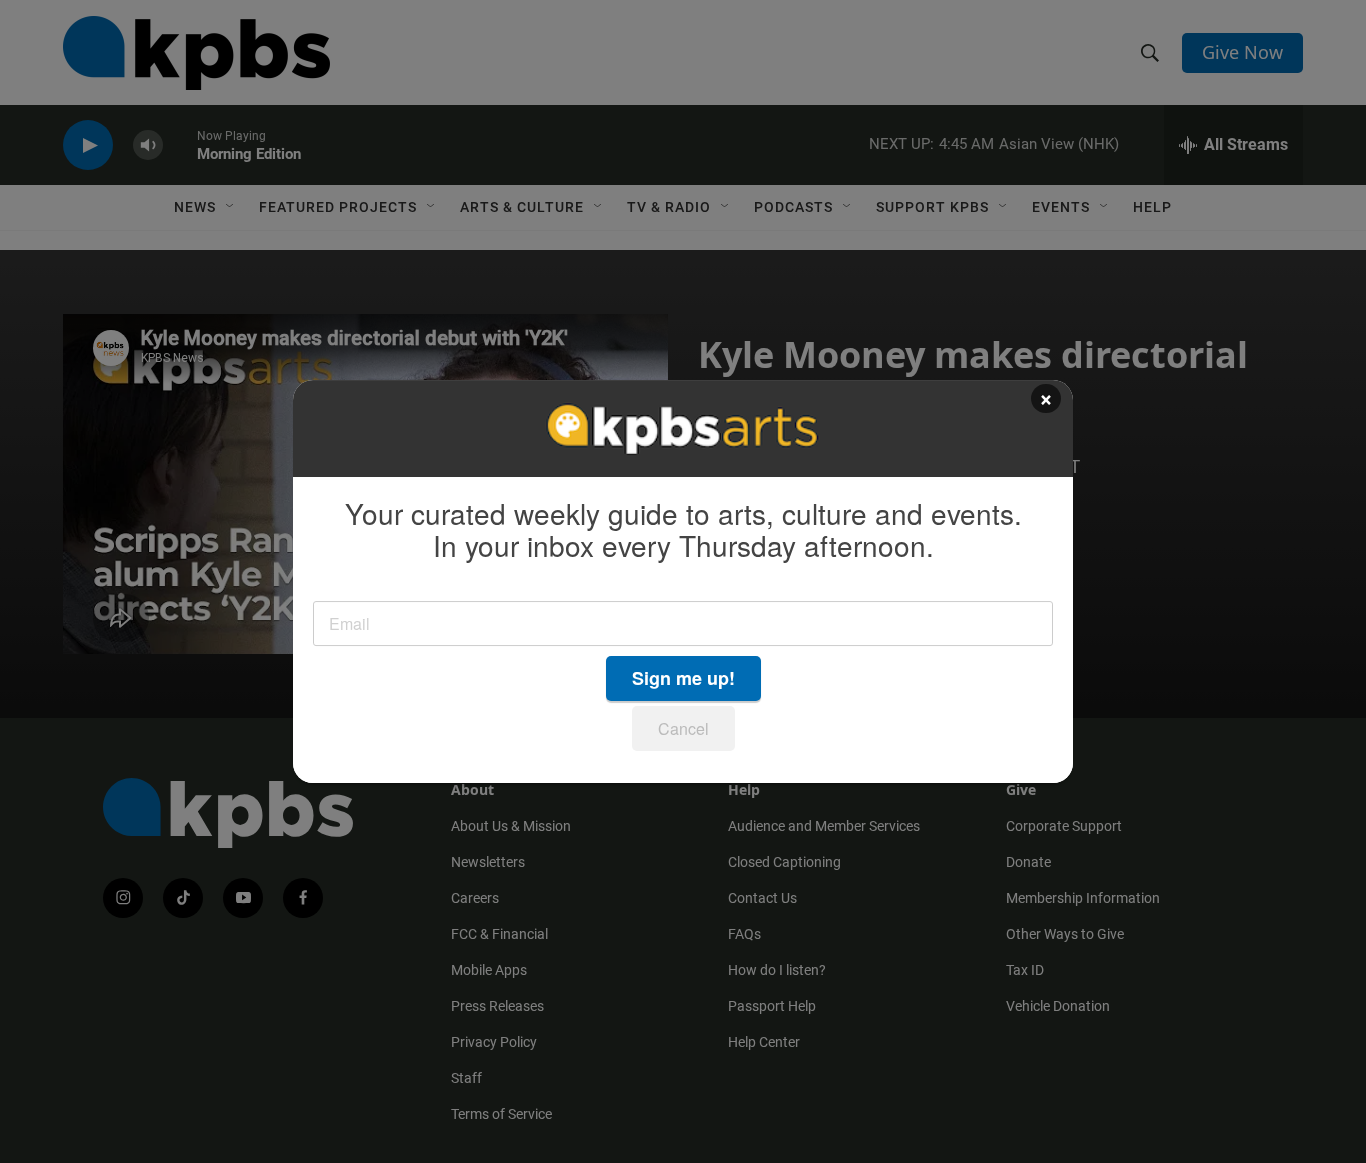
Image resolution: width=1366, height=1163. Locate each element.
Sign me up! (683, 678)
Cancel (683, 728)
